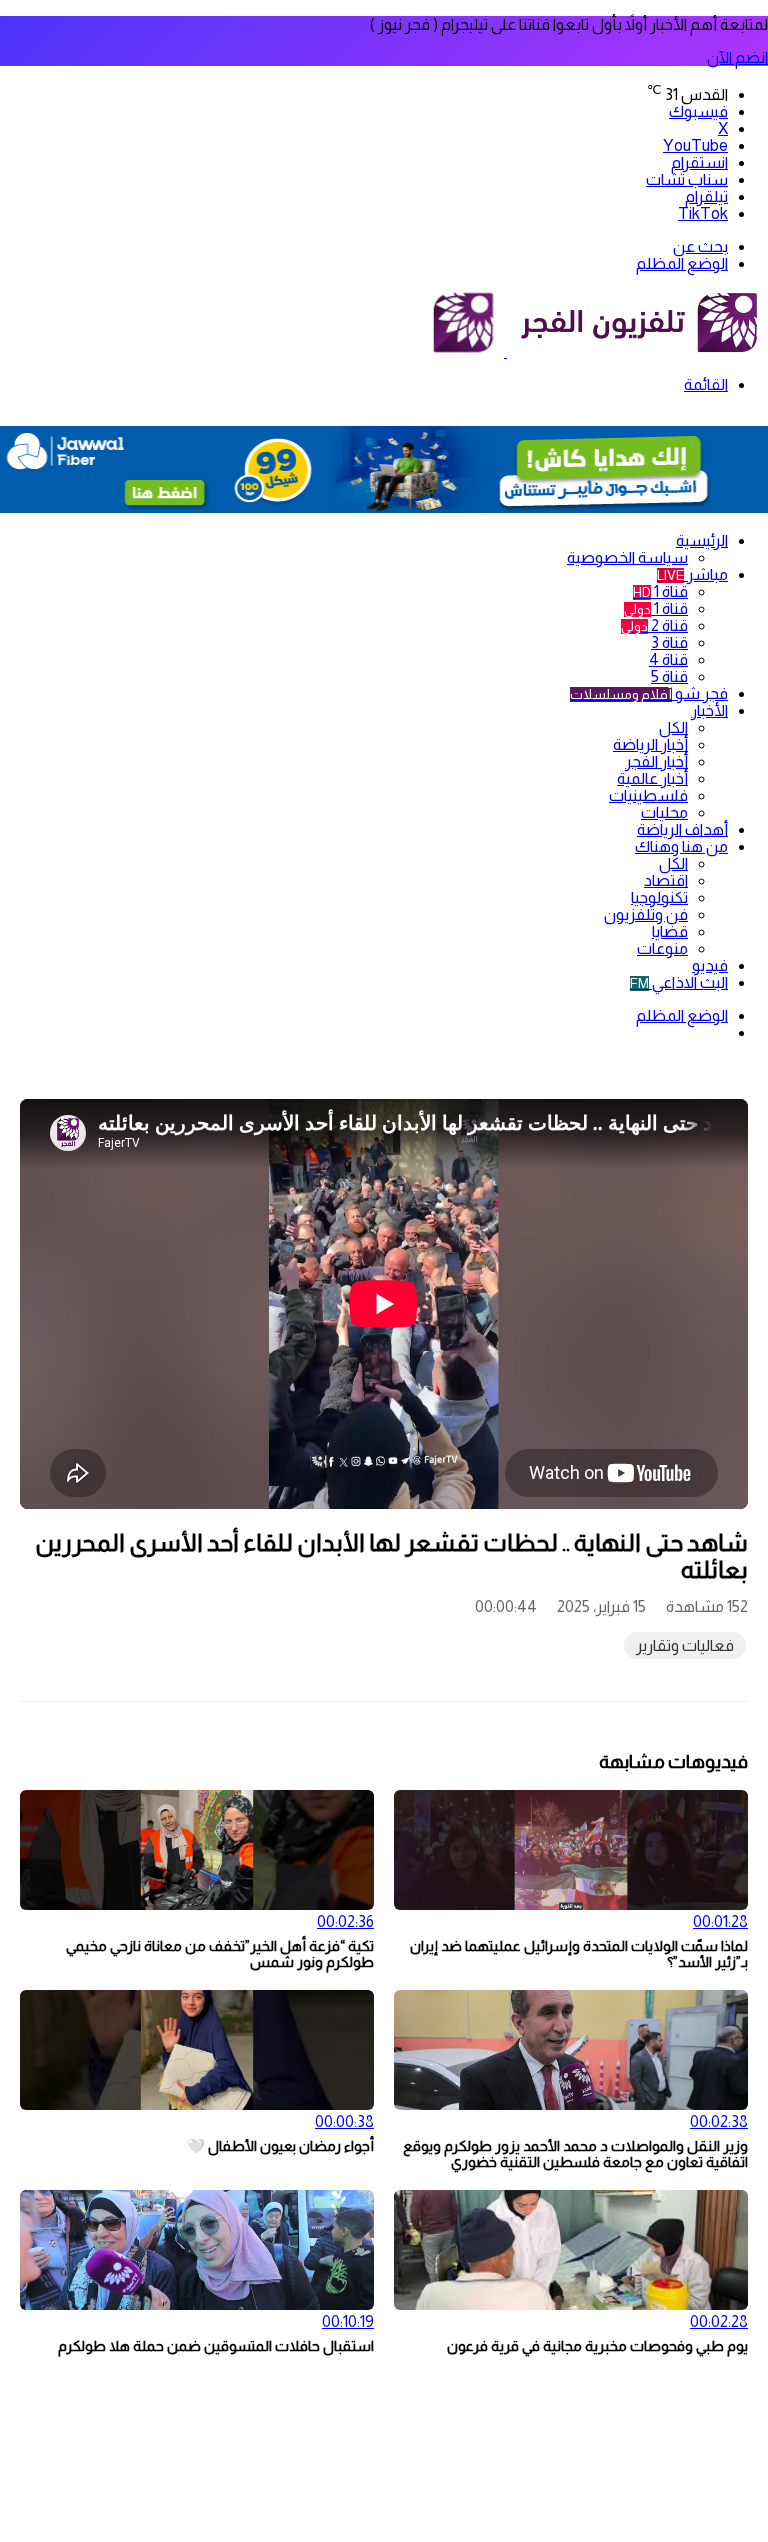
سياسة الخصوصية (627, 557)
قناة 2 (654, 625)
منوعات (662, 948)
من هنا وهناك (681, 846)
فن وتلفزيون (646, 914)
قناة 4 (668, 659)
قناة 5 (669, 676)
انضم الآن (737, 57)
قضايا (670, 931)
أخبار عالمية (652, 778)
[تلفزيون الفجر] (505, 351)
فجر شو (649, 693)
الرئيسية (702, 540)
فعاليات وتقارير (685, 1645)
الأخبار (709, 710)
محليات (664, 812)
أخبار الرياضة (650, 744)
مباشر (692, 574)
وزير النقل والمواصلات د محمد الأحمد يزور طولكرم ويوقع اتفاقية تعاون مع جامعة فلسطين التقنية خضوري (575, 2154)
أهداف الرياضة (682, 829)
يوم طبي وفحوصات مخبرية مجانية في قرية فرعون (597, 2346)
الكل (673, 727)
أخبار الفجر (656, 761)
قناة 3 (669, 642)
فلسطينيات (648, 795)
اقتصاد (666, 880)
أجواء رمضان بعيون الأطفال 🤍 (280, 2146)
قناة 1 (660, 591)
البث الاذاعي (679, 982)
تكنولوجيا (659, 897)
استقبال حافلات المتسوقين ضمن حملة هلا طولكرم (216, 2346)
